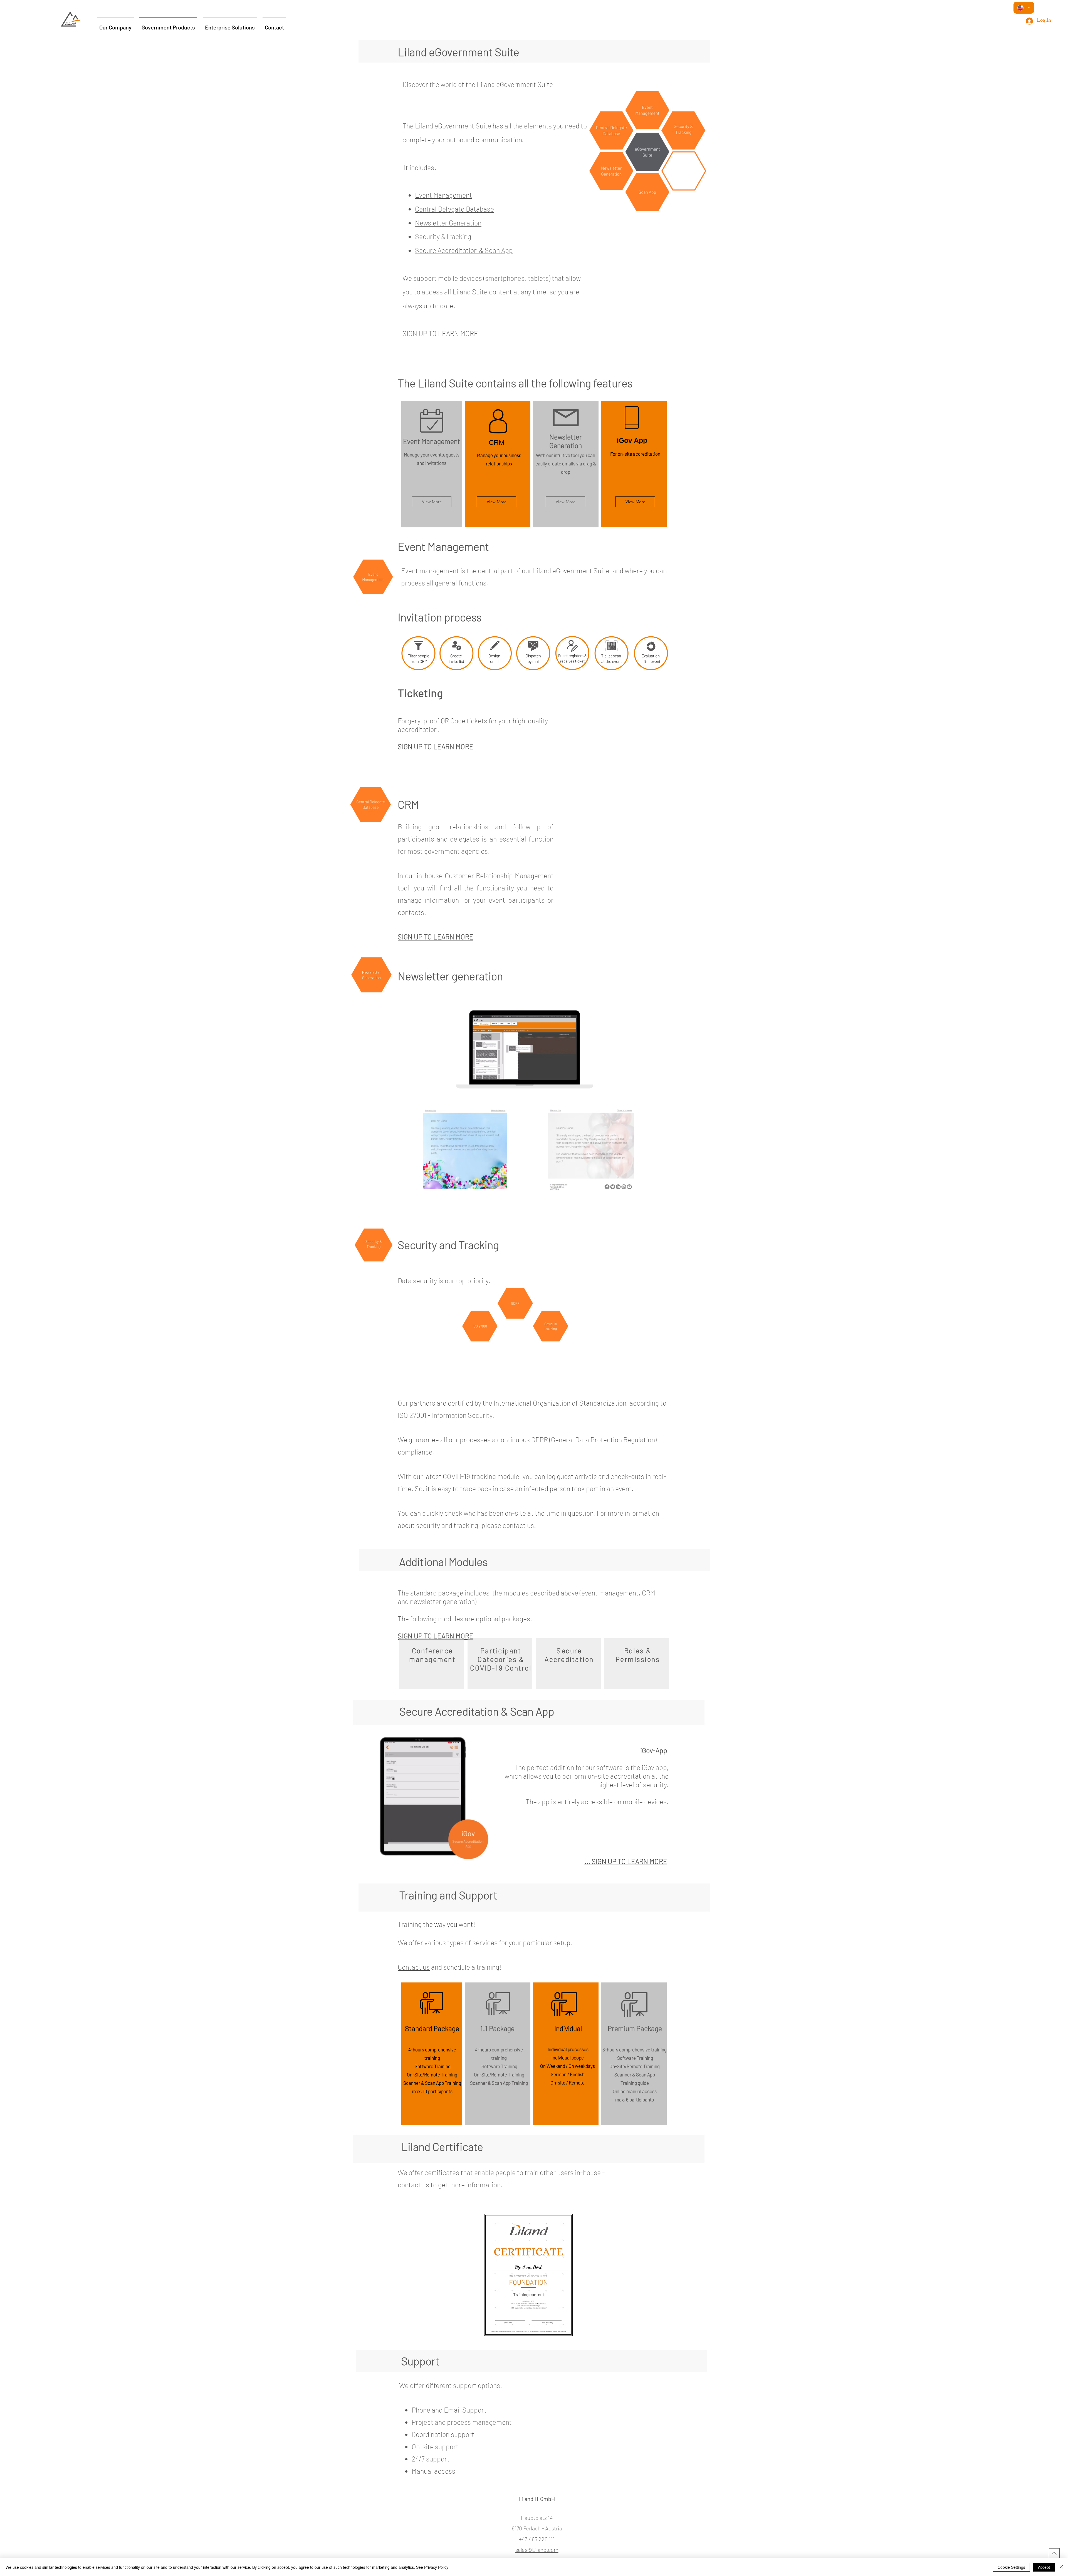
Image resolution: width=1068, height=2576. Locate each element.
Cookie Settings (1011, 2567)
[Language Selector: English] (1024, 8)
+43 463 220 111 (537, 2539)
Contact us (414, 1967)
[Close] (1061, 2567)
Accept (1044, 2567)
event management (610, 1593)
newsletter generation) (443, 1601)
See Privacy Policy (432, 2567)
